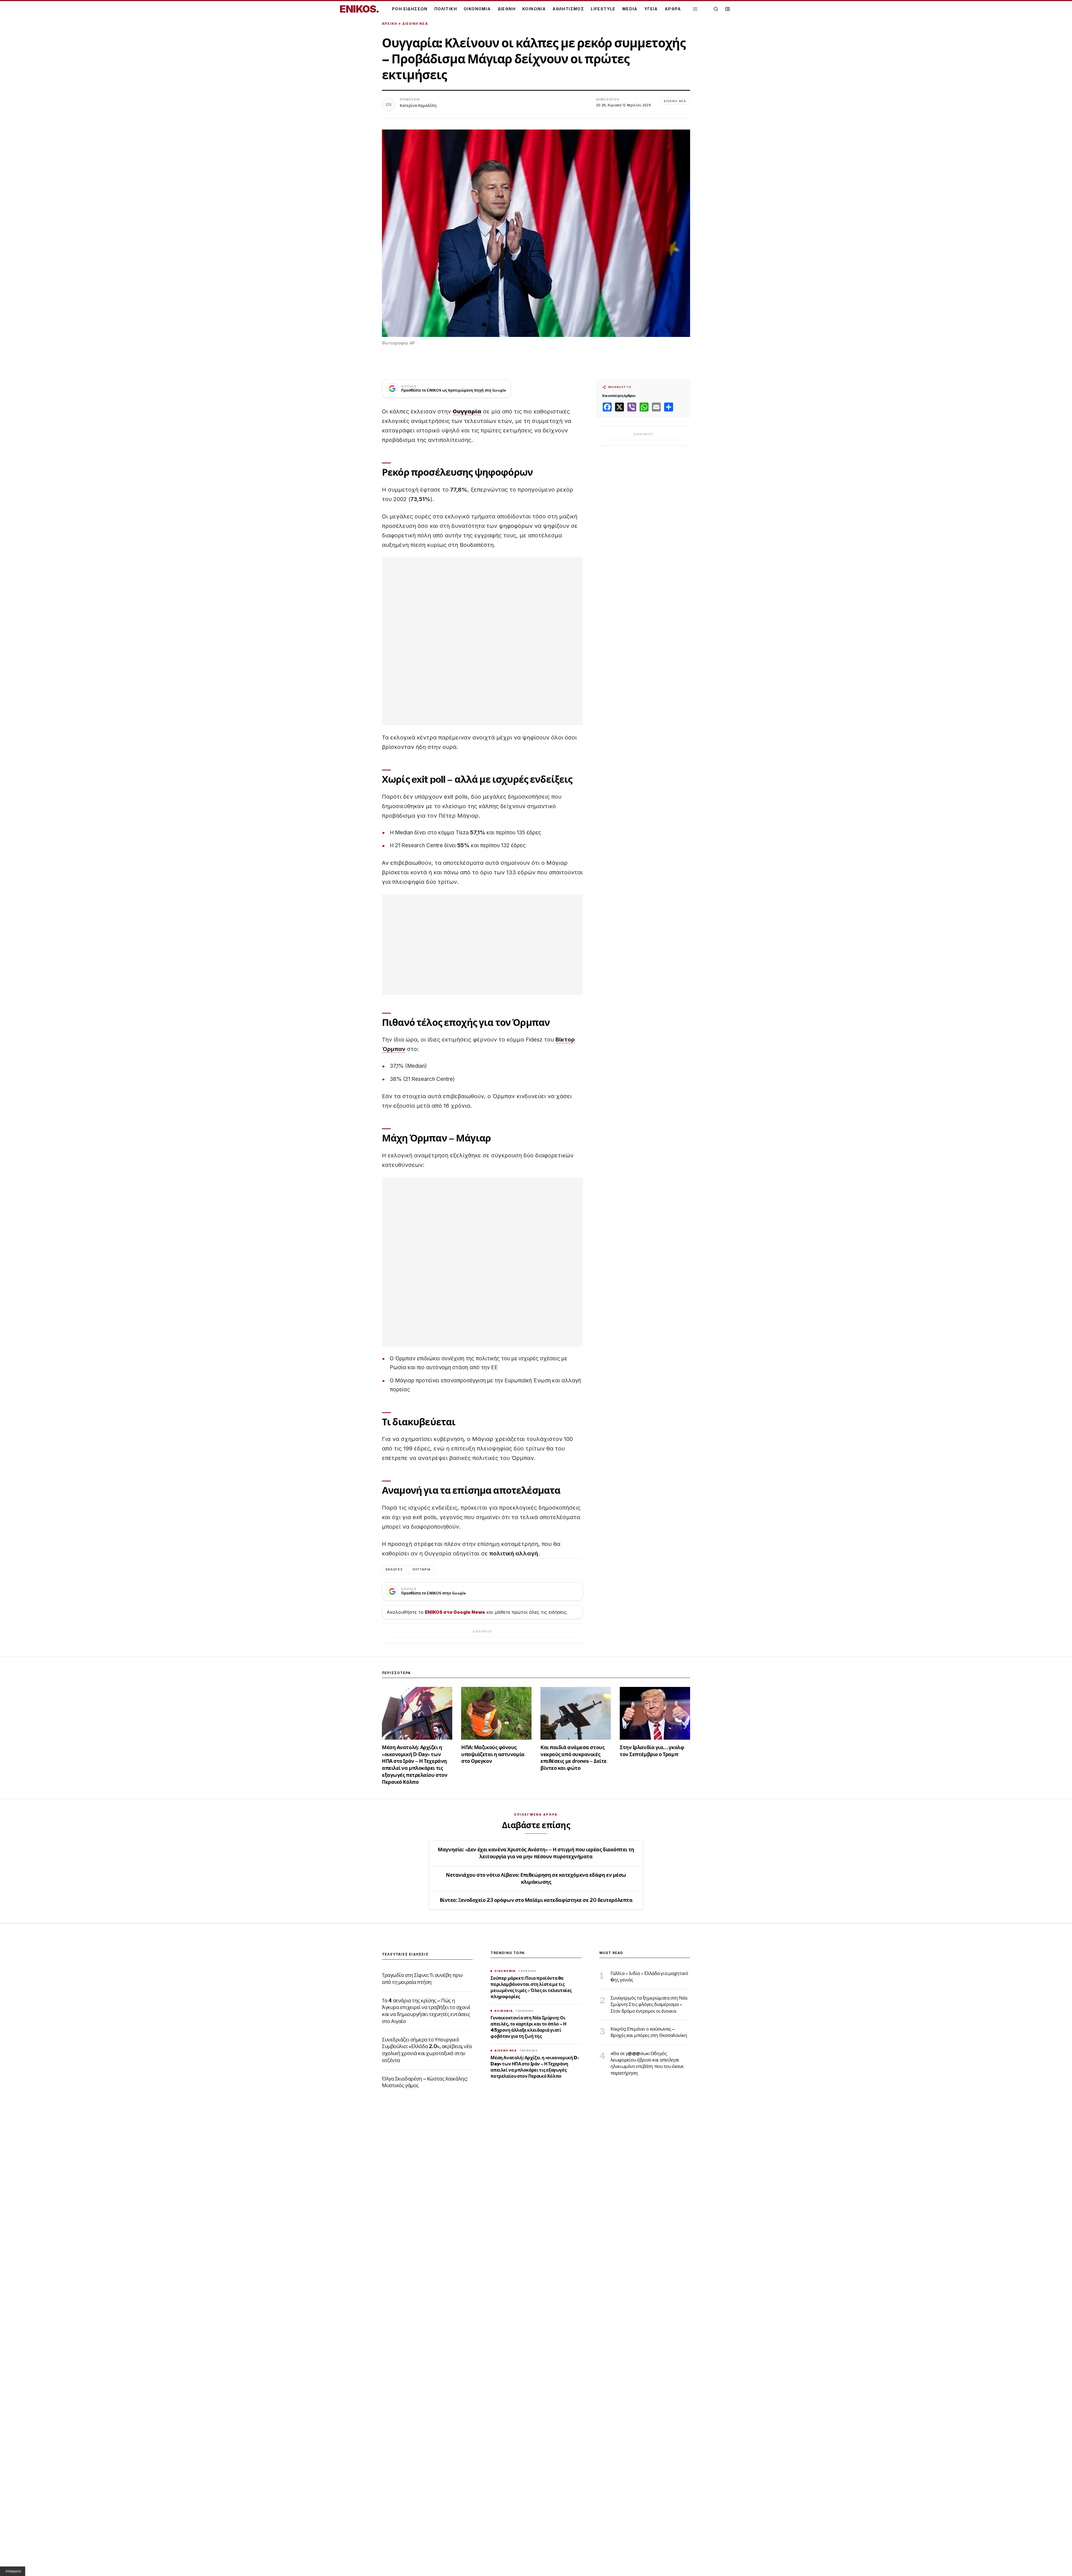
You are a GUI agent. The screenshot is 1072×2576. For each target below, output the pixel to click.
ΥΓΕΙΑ (651, 9)
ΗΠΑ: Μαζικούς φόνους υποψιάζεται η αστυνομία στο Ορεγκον (493, 1754)
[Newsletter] (728, 9)
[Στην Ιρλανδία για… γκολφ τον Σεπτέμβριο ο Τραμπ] (655, 1713)
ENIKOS (359, 9)
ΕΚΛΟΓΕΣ (394, 1569)
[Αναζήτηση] (716, 9)
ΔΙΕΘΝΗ (507, 9)
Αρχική (390, 24)
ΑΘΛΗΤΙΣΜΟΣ (568, 9)
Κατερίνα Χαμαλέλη (418, 105)
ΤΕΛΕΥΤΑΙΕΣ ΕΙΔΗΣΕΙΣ (405, 1954)
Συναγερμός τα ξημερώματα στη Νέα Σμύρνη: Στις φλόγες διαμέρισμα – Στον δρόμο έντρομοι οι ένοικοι (649, 2004)
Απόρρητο (13, 2571)
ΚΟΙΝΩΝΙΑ (534, 9)
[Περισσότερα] (695, 9)
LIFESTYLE (603, 9)
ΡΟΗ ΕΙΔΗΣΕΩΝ (410, 9)
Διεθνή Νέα (415, 24)
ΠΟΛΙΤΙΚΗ (446, 9)
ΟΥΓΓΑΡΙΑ (422, 1569)
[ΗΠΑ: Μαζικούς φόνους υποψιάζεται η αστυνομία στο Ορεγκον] (496, 1713)
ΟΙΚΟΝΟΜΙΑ (477, 9)
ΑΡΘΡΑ (673, 9)
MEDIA (630, 9)
